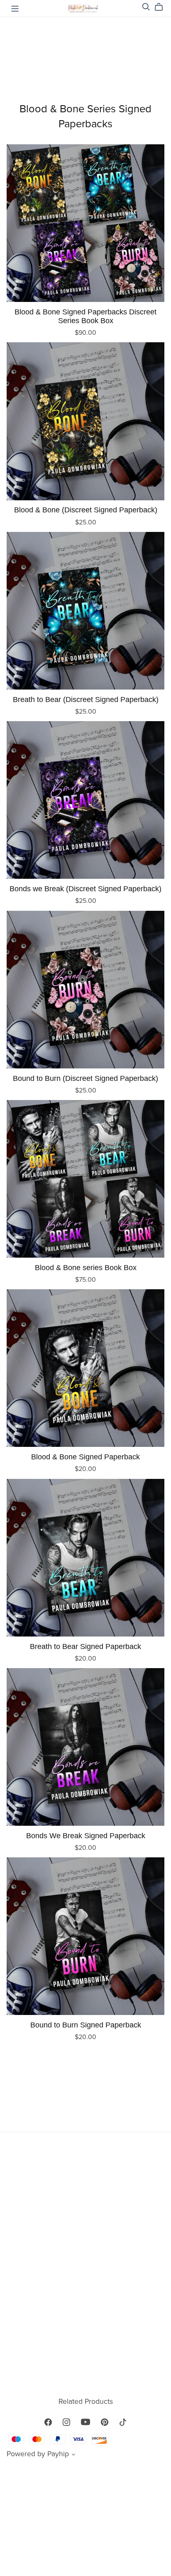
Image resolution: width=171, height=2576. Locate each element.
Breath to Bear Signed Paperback (85, 1646)
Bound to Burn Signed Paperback (86, 2025)
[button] (73, 2455)
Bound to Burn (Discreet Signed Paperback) (85, 1078)
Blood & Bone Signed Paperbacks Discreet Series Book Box (85, 316)
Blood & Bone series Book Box (86, 1267)
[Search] (146, 7)
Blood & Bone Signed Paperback (85, 1457)
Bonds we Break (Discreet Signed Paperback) (85, 889)
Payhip (58, 2454)
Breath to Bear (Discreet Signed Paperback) (86, 699)
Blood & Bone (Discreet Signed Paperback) (86, 510)
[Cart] (162, 7)
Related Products (86, 2402)
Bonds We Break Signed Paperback (86, 1836)
